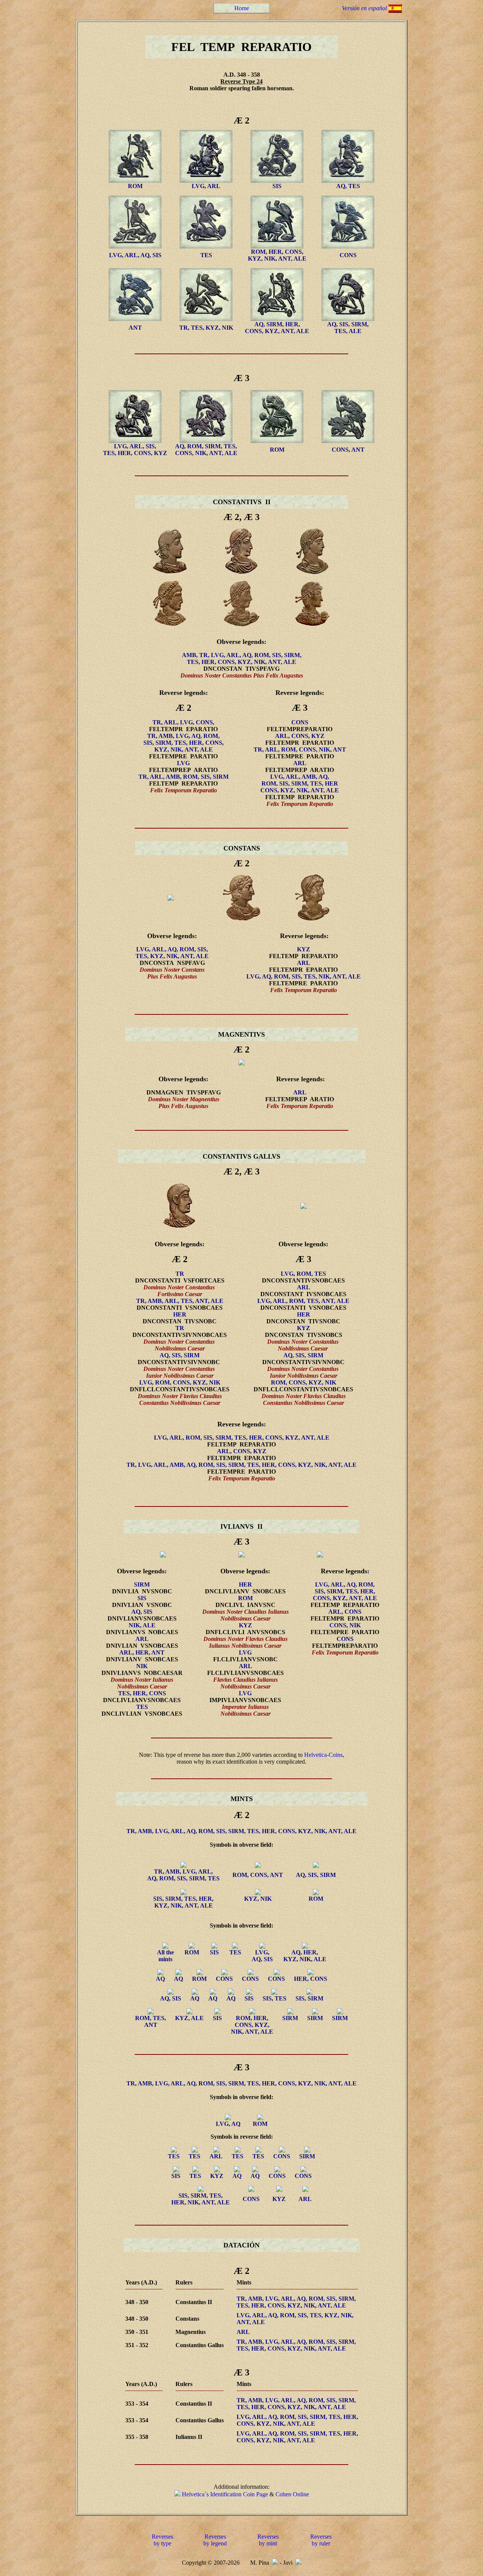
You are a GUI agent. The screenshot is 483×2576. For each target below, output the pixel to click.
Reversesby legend (215, 2540)
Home (242, 8)
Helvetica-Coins (323, 1755)
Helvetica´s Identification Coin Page (225, 2494)
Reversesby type (162, 2540)
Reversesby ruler (321, 2540)
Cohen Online (292, 2494)
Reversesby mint (268, 2540)
